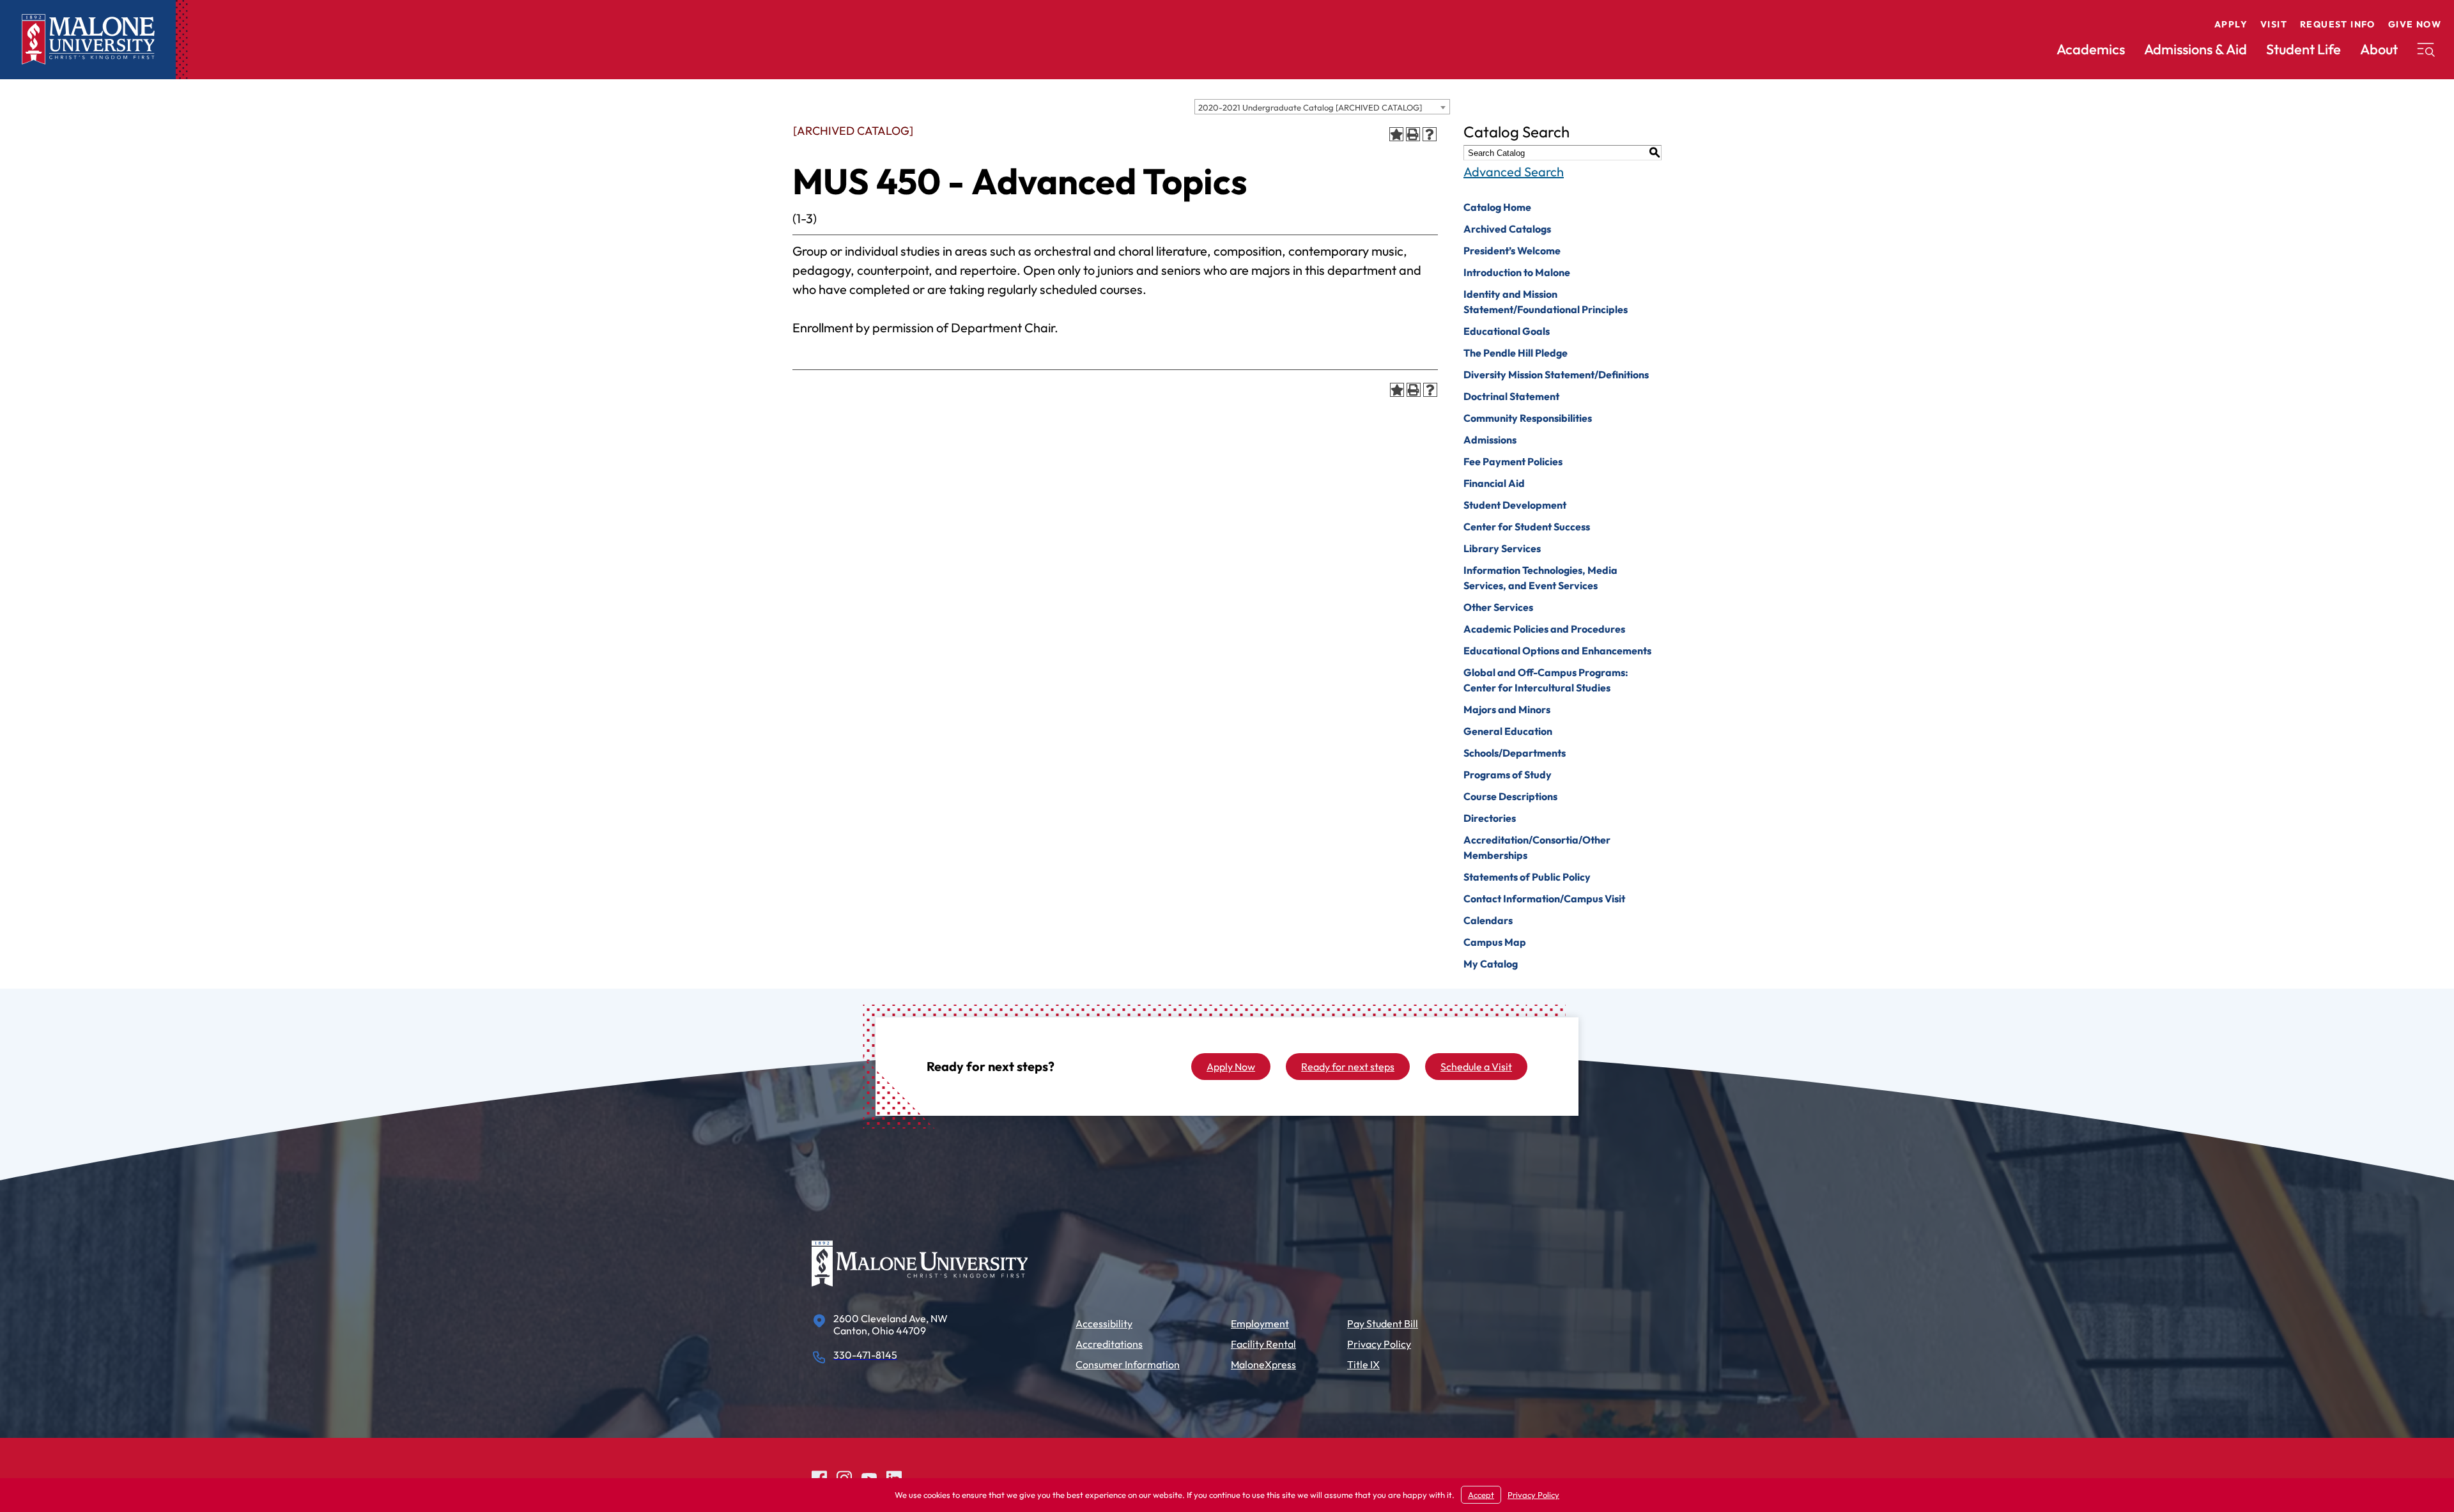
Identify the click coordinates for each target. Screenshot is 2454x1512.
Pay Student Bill (1383, 1323)
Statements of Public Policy (1527, 877)
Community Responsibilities (1528, 418)
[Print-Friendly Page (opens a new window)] (1413, 134)
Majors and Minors (1507, 709)
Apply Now (1231, 1067)
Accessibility (1104, 1323)
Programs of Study (1508, 775)
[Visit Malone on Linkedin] (894, 1477)
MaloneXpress (1263, 1364)
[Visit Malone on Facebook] (819, 1477)
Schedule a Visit (1476, 1067)
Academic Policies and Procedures (1544, 629)
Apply (2231, 24)
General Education (1508, 731)
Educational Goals (1507, 331)
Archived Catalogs (1507, 229)
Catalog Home (1497, 207)
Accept (1481, 1495)
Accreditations (1109, 1344)
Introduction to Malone (1517, 272)
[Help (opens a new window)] (1430, 134)
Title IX (1363, 1364)
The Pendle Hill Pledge (1516, 353)
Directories (1490, 818)
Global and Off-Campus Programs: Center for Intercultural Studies (1546, 680)
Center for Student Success (1527, 527)
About (2379, 49)
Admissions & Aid (2195, 49)
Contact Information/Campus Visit (1544, 899)
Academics (2091, 49)
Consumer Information (1128, 1364)
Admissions (1490, 440)
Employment (1260, 1323)
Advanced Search (1514, 172)
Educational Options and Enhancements (1557, 651)
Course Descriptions (1510, 796)
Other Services (1498, 607)
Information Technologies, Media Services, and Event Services (1540, 578)
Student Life (2304, 49)
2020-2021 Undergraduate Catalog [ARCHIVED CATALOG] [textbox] (1310, 107)
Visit (2274, 24)
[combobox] (1322, 107)
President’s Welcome (1512, 251)
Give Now (2415, 24)
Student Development (1515, 505)
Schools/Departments (1515, 753)
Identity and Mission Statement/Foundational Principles (1546, 302)
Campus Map (1495, 942)
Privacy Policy (1379, 1344)
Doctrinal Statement (1511, 396)
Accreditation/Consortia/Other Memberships (1537, 847)
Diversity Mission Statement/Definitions (1556, 374)
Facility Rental (1263, 1344)
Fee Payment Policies (1513, 461)
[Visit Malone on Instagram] (844, 1477)
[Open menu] (2426, 50)
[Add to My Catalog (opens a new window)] (1396, 134)
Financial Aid (1494, 483)
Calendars (1488, 920)
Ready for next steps (1348, 1067)
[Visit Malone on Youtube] (869, 1477)
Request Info (2338, 24)
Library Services (1502, 548)
